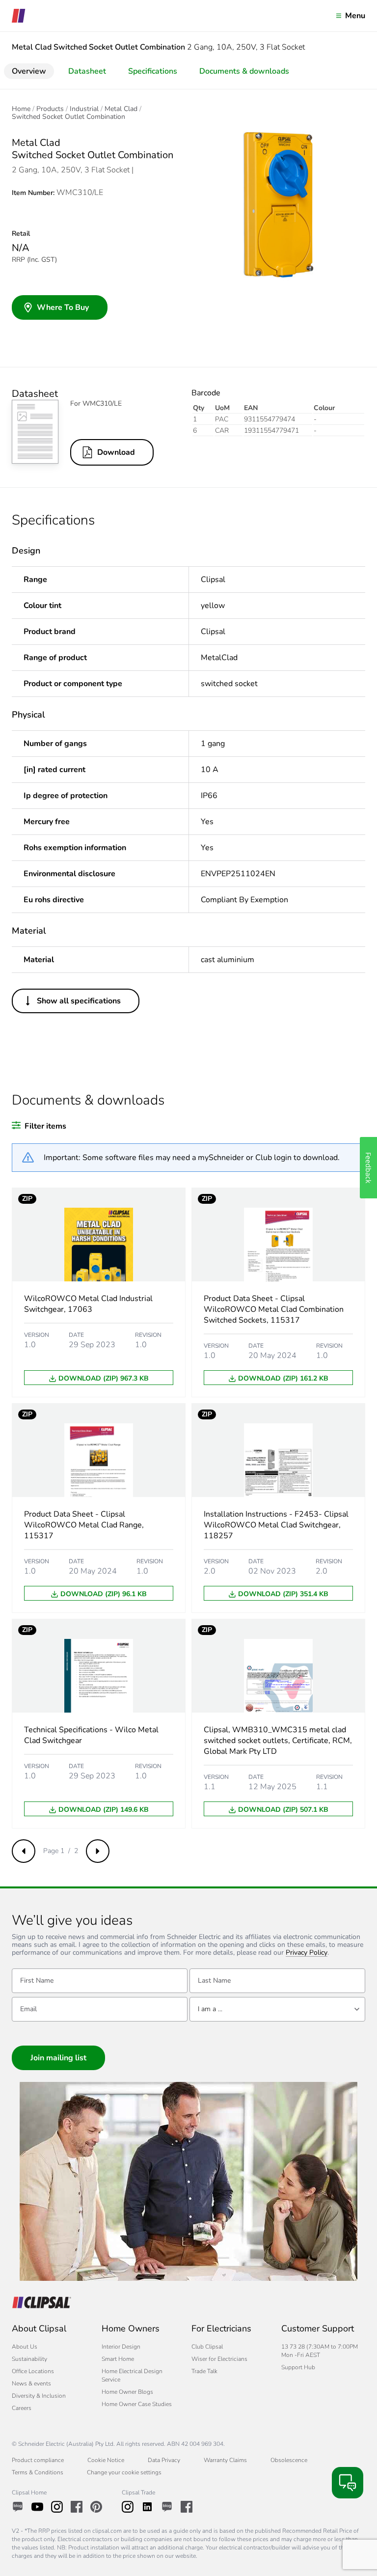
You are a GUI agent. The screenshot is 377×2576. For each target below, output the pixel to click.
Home (21, 109)
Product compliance (38, 2460)
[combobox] (277, 2009)
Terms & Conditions (38, 2472)
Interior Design (121, 2347)
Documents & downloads (244, 71)
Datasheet (87, 71)
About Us (25, 2347)
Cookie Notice (106, 2460)
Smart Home (118, 2359)
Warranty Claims (225, 2460)
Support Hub (298, 2367)
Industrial (84, 109)
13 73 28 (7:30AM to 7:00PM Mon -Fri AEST (320, 2351)
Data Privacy (164, 2460)
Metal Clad (121, 109)
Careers (22, 2408)
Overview (29, 71)
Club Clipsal (207, 2347)
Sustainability (29, 2359)
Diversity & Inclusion (39, 2396)
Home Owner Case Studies (137, 2404)
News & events (31, 2383)
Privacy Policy (307, 1953)
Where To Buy (63, 307)
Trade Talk (204, 2371)
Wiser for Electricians (219, 2359)
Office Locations (33, 2371)
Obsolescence (289, 2460)
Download (116, 452)
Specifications (153, 71)
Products (50, 109)
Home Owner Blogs (127, 2392)
